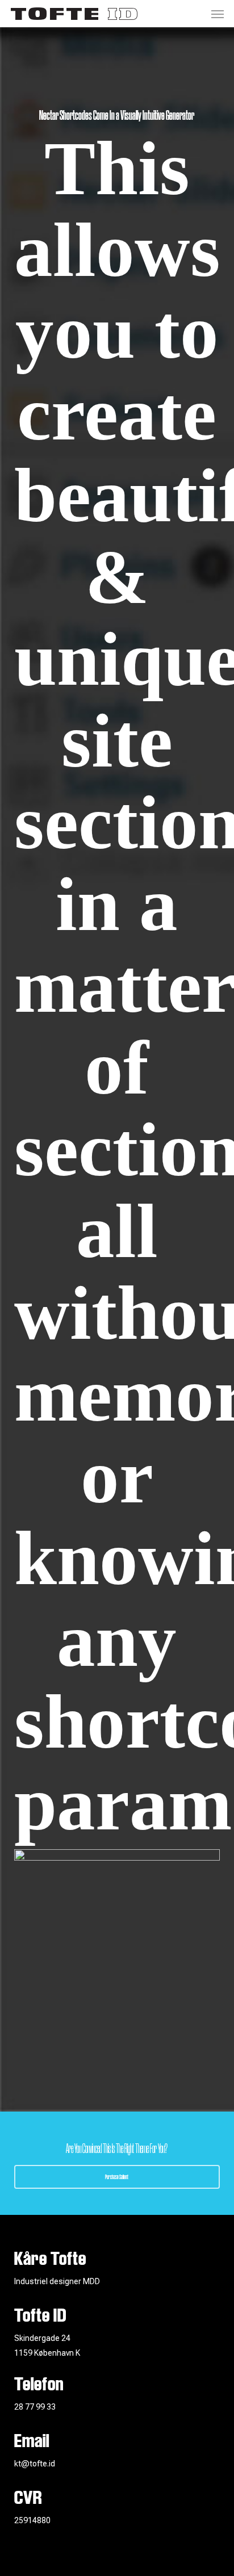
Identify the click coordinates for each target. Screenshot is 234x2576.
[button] (218, 14)
